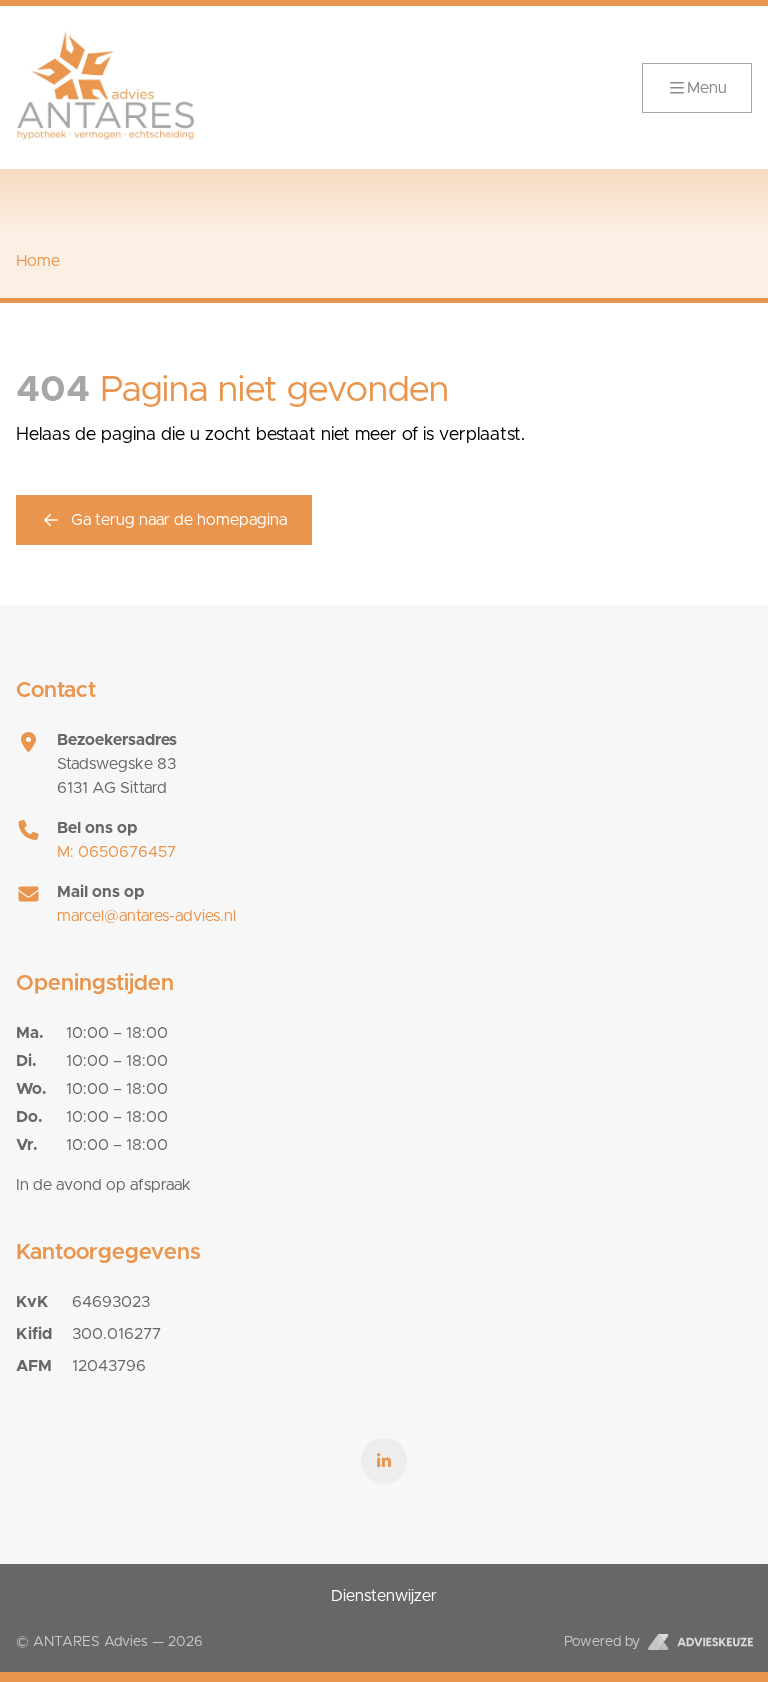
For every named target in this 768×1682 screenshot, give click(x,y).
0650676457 (116, 852)
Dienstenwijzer (384, 1596)
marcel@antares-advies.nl (146, 916)
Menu (707, 88)
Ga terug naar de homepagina (179, 520)
